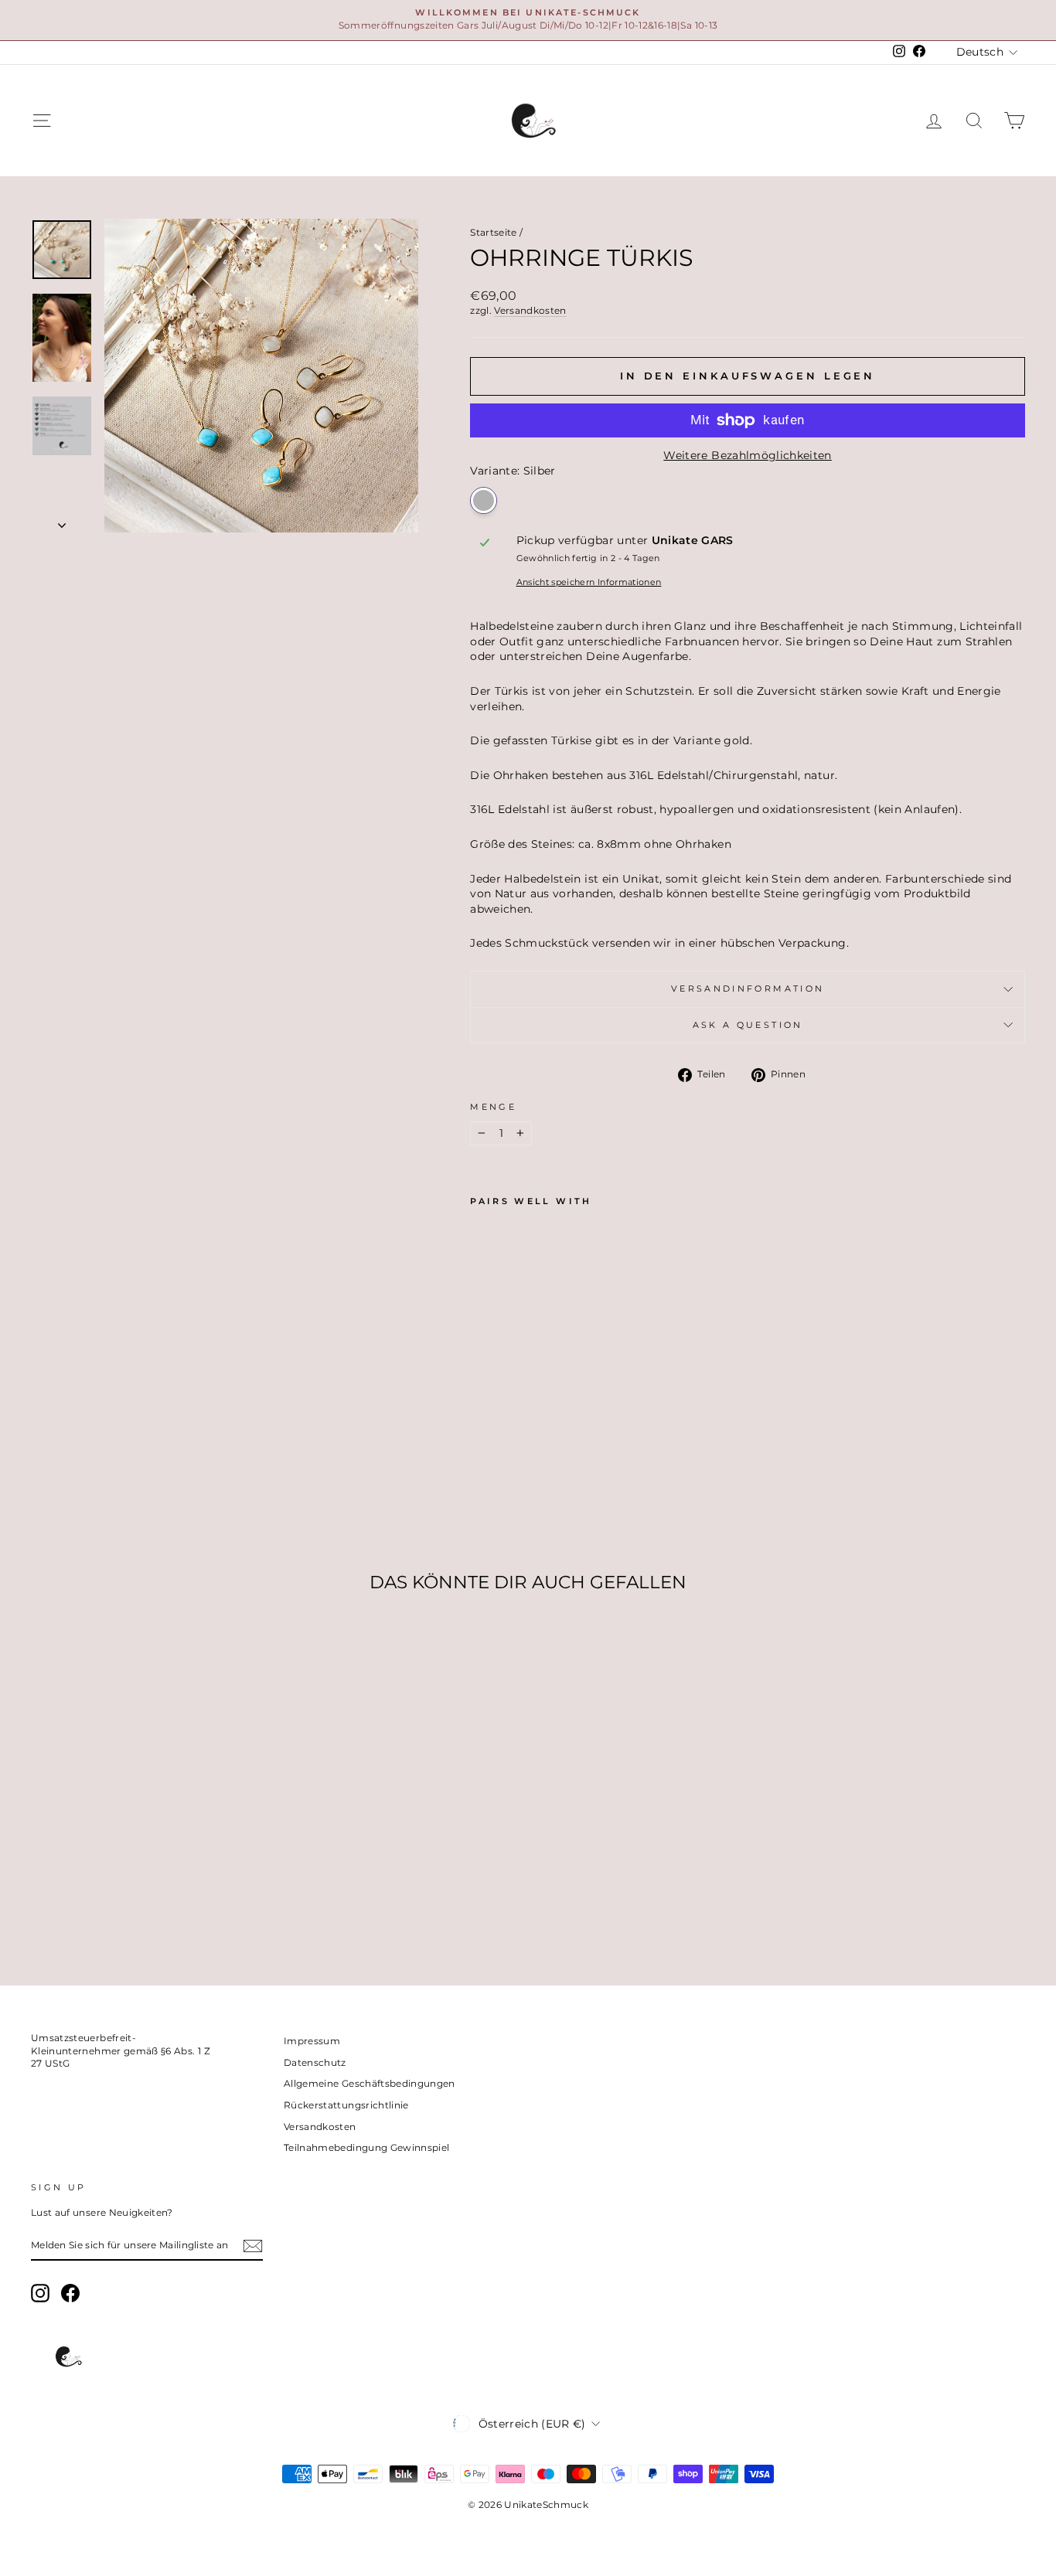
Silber (484, 500)
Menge (493, 1107)
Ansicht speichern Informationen (589, 582)
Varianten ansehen (148, 1847)
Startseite (494, 232)
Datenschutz (315, 2062)
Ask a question (748, 1025)
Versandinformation (748, 989)
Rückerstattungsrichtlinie (346, 2105)
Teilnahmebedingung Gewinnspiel (367, 2147)
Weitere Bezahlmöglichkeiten (747, 455)
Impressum (312, 2041)
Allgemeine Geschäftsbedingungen (370, 2083)
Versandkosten (530, 310)
